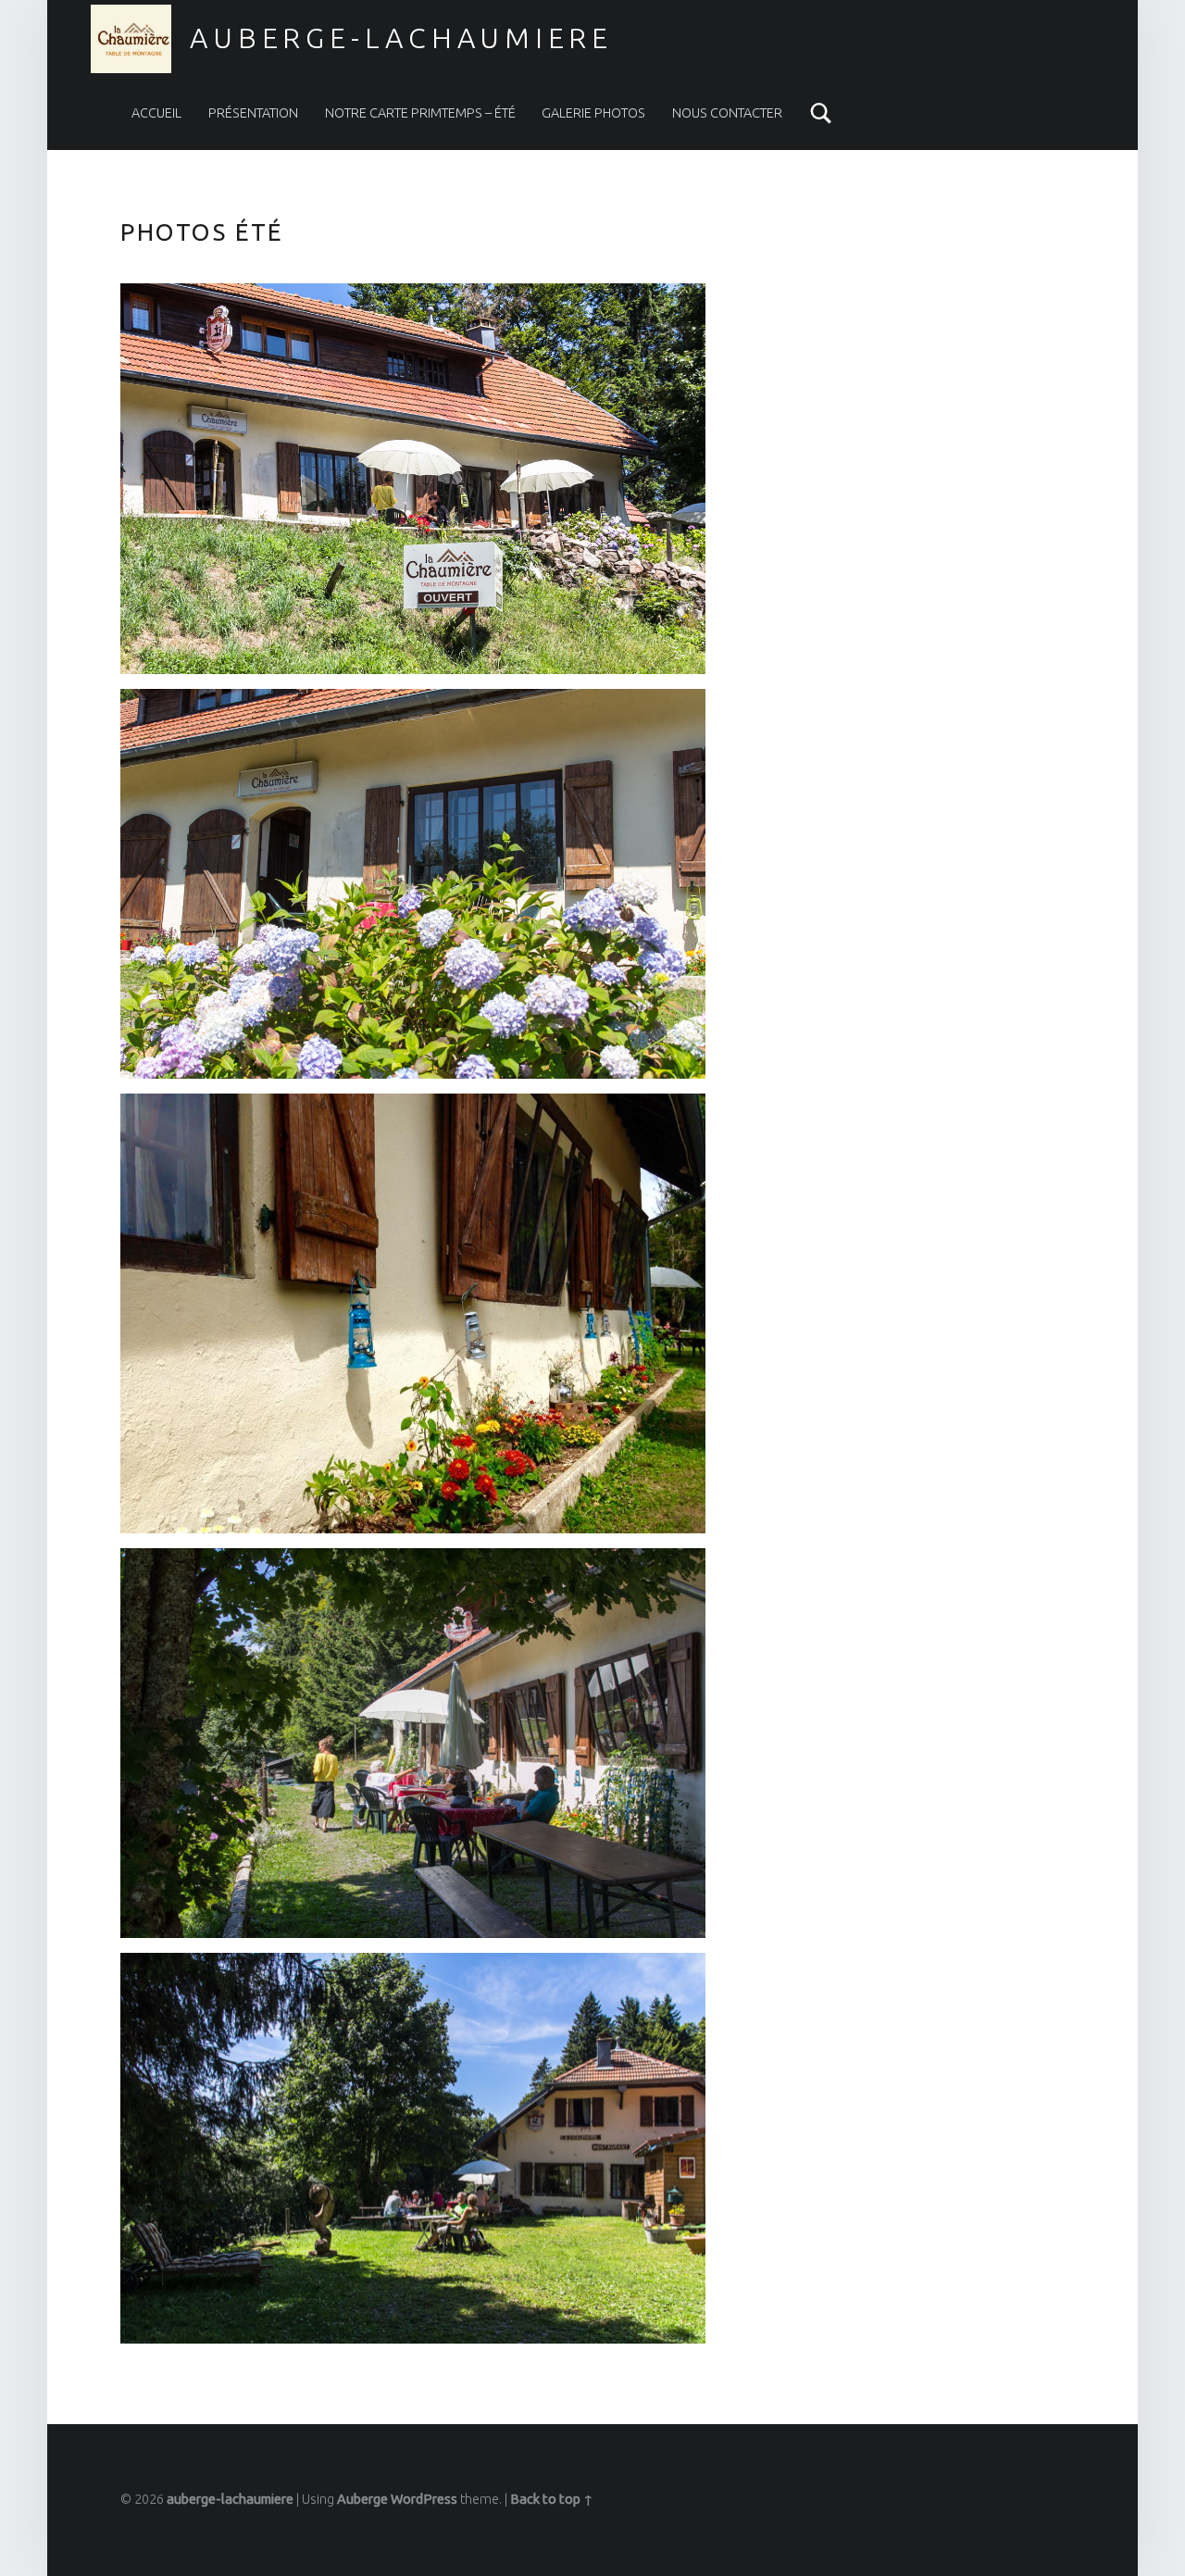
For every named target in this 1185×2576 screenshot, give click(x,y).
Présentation (253, 113)
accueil (156, 113)
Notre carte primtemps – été (420, 113)
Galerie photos (593, 113)
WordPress (424, 2499)
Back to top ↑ (552, 2499)
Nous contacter (727, 113)
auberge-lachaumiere (401, 38)
